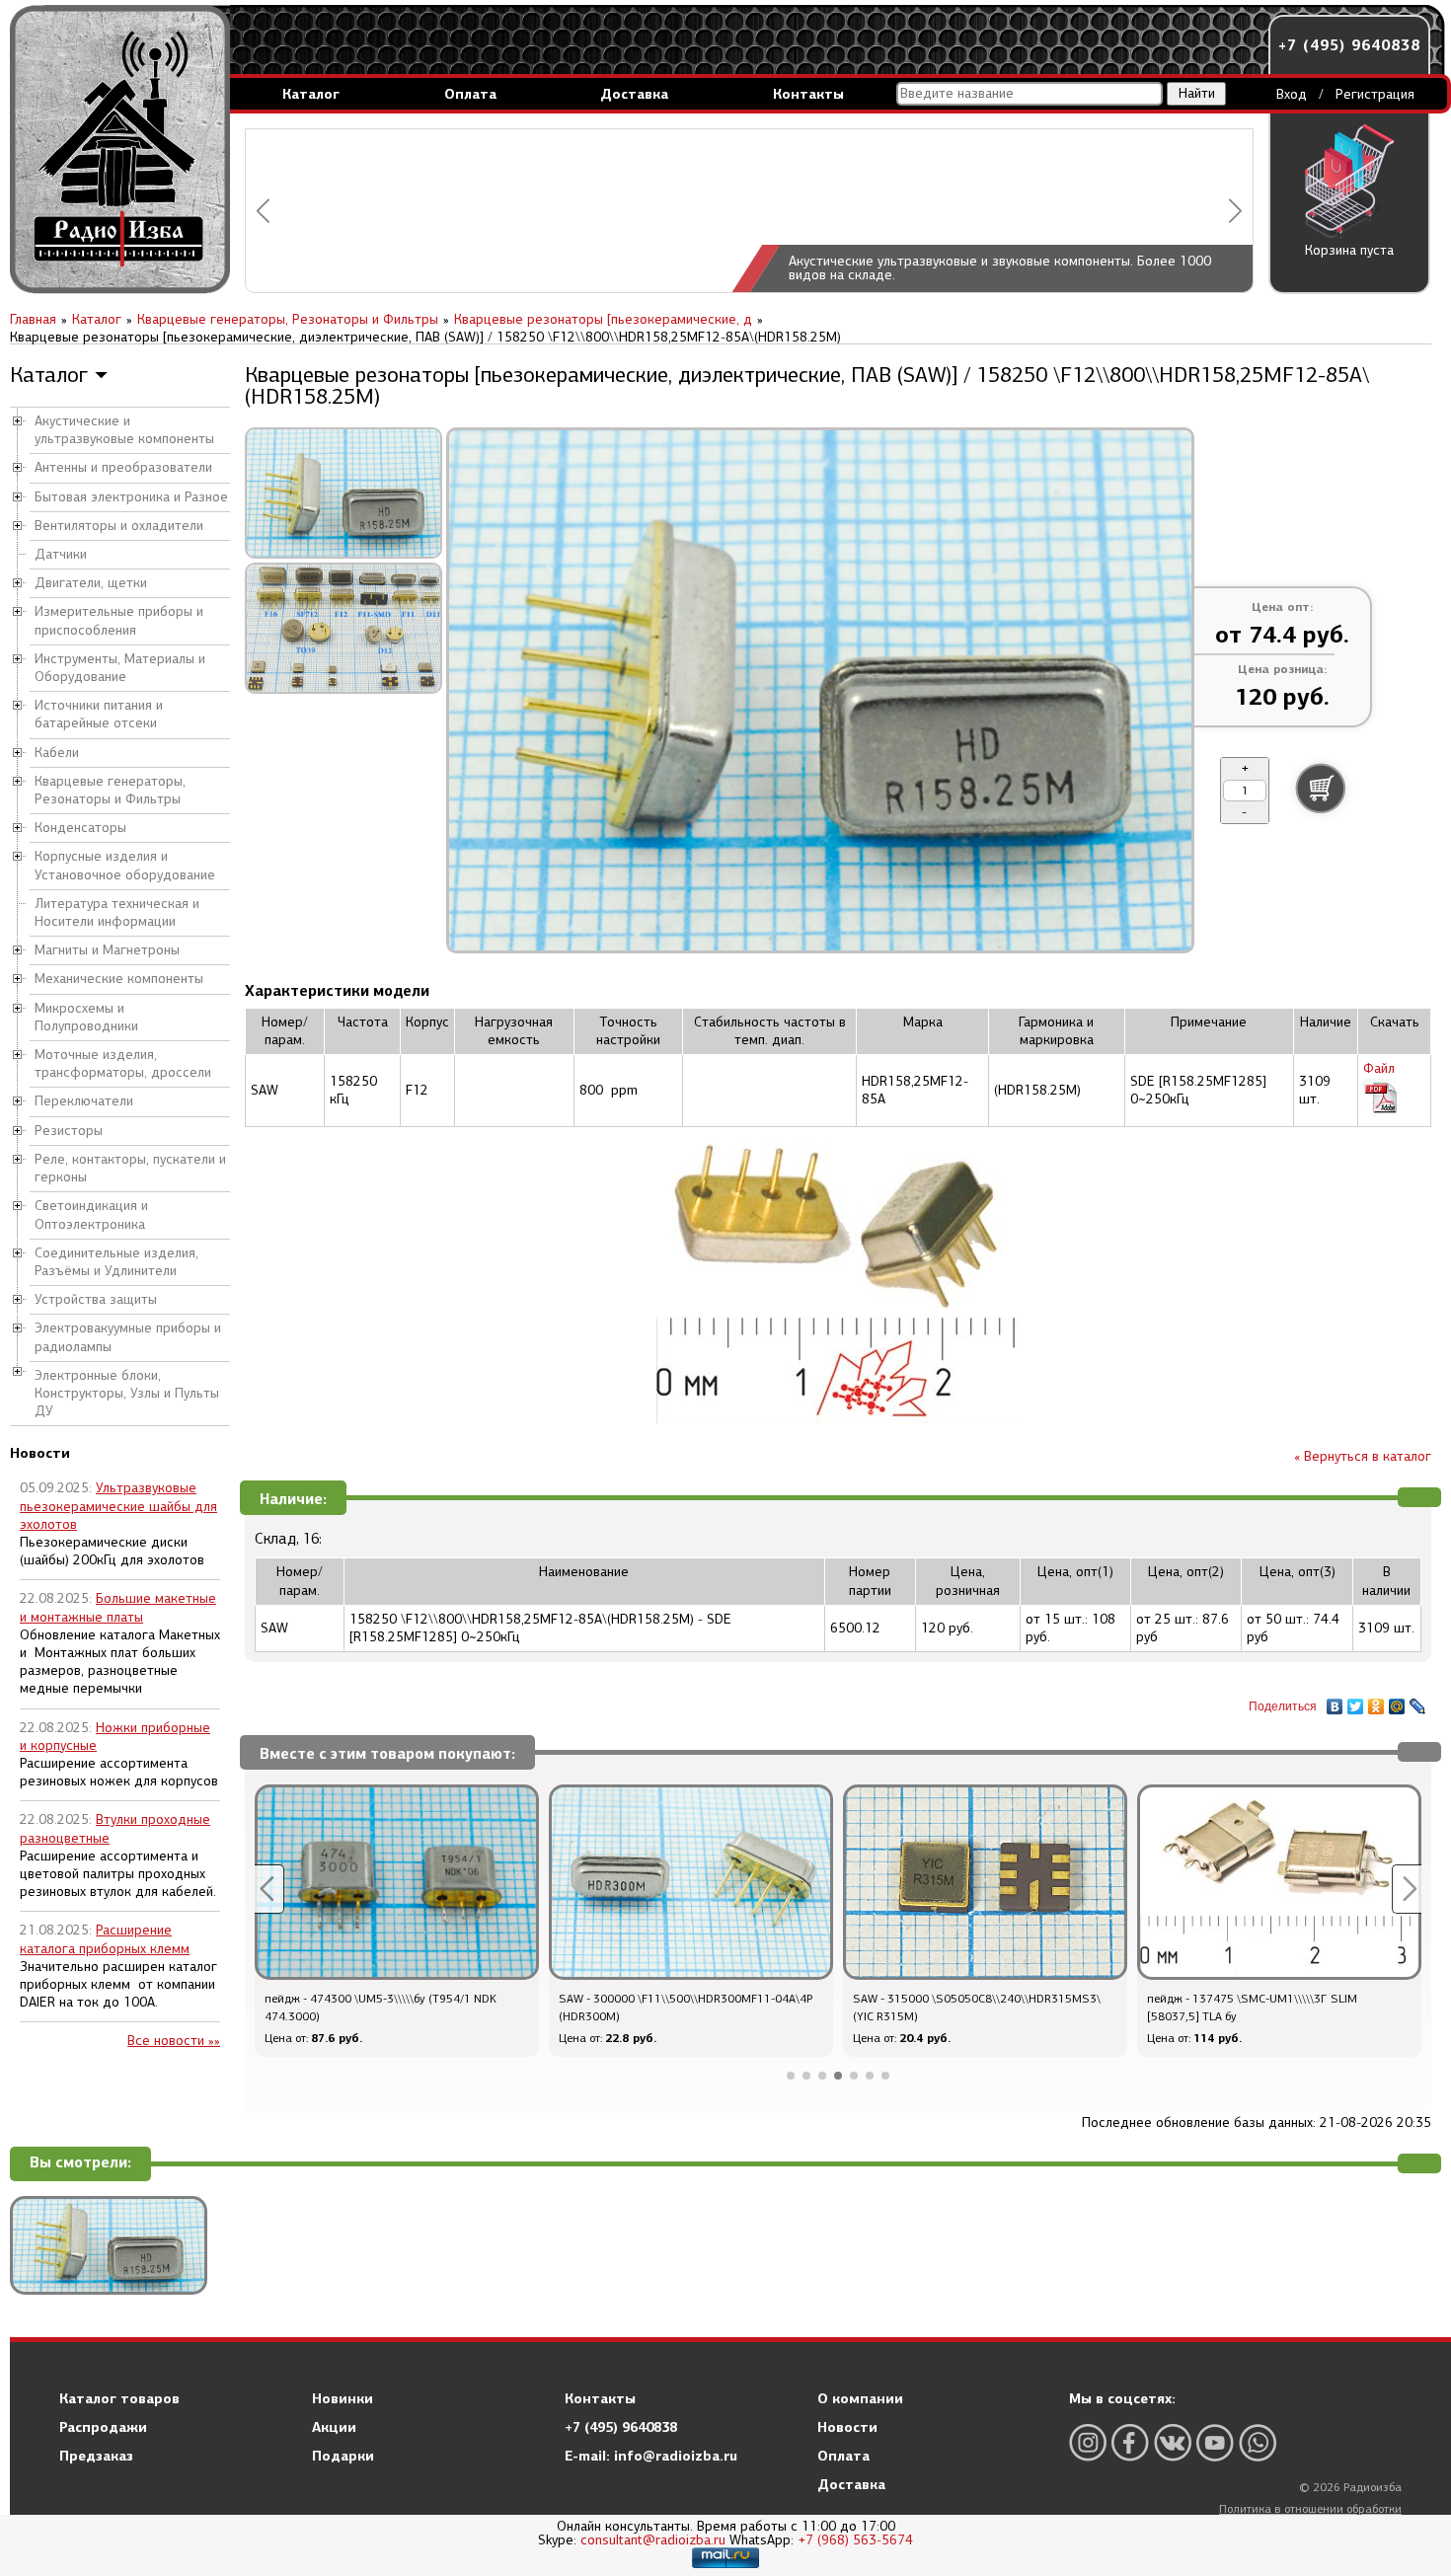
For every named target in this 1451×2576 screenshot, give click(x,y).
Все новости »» (174, 2041)
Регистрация (1375, 94)
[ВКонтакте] (1335, 1702)
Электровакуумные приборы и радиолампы (128, 1337)
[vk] (1173, 2442)
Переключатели (84, 1101)
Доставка (634, 94)
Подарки (343, 2456)
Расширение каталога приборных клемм (105, 1939)
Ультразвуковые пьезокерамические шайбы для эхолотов (118, 1506)
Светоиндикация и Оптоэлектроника (91, 1214)
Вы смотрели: (80, 2163)
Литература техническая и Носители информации (117, 912)
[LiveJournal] (1418, 1702)
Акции (334, 2427)
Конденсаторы (80, 828)
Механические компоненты (119, 979)
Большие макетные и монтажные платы (118, 1607)
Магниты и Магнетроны (107, 950)
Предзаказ (96, 2456)
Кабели (57, 753)
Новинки (343, 2398)
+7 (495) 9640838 (1349, 45)
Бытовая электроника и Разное (131, 497)
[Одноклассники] (1376, 1702)
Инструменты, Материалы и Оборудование (120, 668)
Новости (847, 2427)
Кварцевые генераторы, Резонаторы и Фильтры (110, 790)
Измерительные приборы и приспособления (119, 620)
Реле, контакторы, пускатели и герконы (130, 1168)
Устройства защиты (96, 1299)
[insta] (1088, 2442)
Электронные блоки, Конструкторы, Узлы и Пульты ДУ (127, 1393)
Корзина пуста (1349, 250)
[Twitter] (1356, 1702)
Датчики (61, 554)
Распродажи (103, 2427)
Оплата (470, 94)
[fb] (1130, 2442)
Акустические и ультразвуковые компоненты (124, 430)
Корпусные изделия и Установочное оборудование (125, 865)
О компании (860, 2398)
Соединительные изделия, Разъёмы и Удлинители (116, 1262)
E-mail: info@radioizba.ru (651, 2456)
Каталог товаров (119, 2398)
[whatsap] (1258, 2442)
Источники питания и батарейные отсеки (99, 714)
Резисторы (69, 1131)
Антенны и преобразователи (123, 467)
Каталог (311, 94)
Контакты (808, 94)
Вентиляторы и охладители (119, 526)
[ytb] (1215, 2442)
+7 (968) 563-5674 (855, 2540)
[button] (263, 211)
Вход (1292, 94)
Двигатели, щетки (91, 583)
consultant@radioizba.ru (653, 2540)
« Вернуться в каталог (1363, 1456)
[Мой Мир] (1397, 1702)
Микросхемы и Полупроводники (86, 1017)
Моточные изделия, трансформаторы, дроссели (123, 1063)
